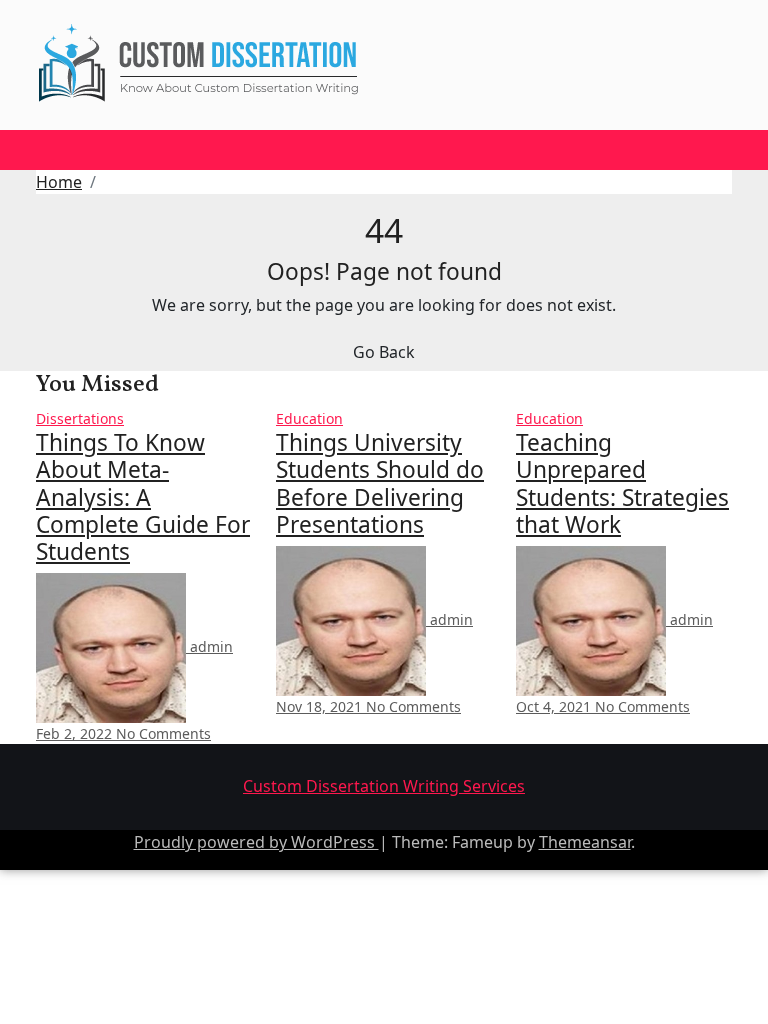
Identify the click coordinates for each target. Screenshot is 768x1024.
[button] (44, 156)
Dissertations (80, 418)
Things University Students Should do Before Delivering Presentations (380, 483)
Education (309, 418)
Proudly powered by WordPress (256, 842)
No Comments (163, 733)
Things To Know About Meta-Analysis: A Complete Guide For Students (143, 497)
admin (209, 646)
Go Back (384, 352)
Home (59, 182)
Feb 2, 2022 (76, 733)
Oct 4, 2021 (555, 706)
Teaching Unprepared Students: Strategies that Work (622, 483)
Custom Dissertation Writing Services (384, 786)
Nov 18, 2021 (321, 706)
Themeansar (585, 842)
